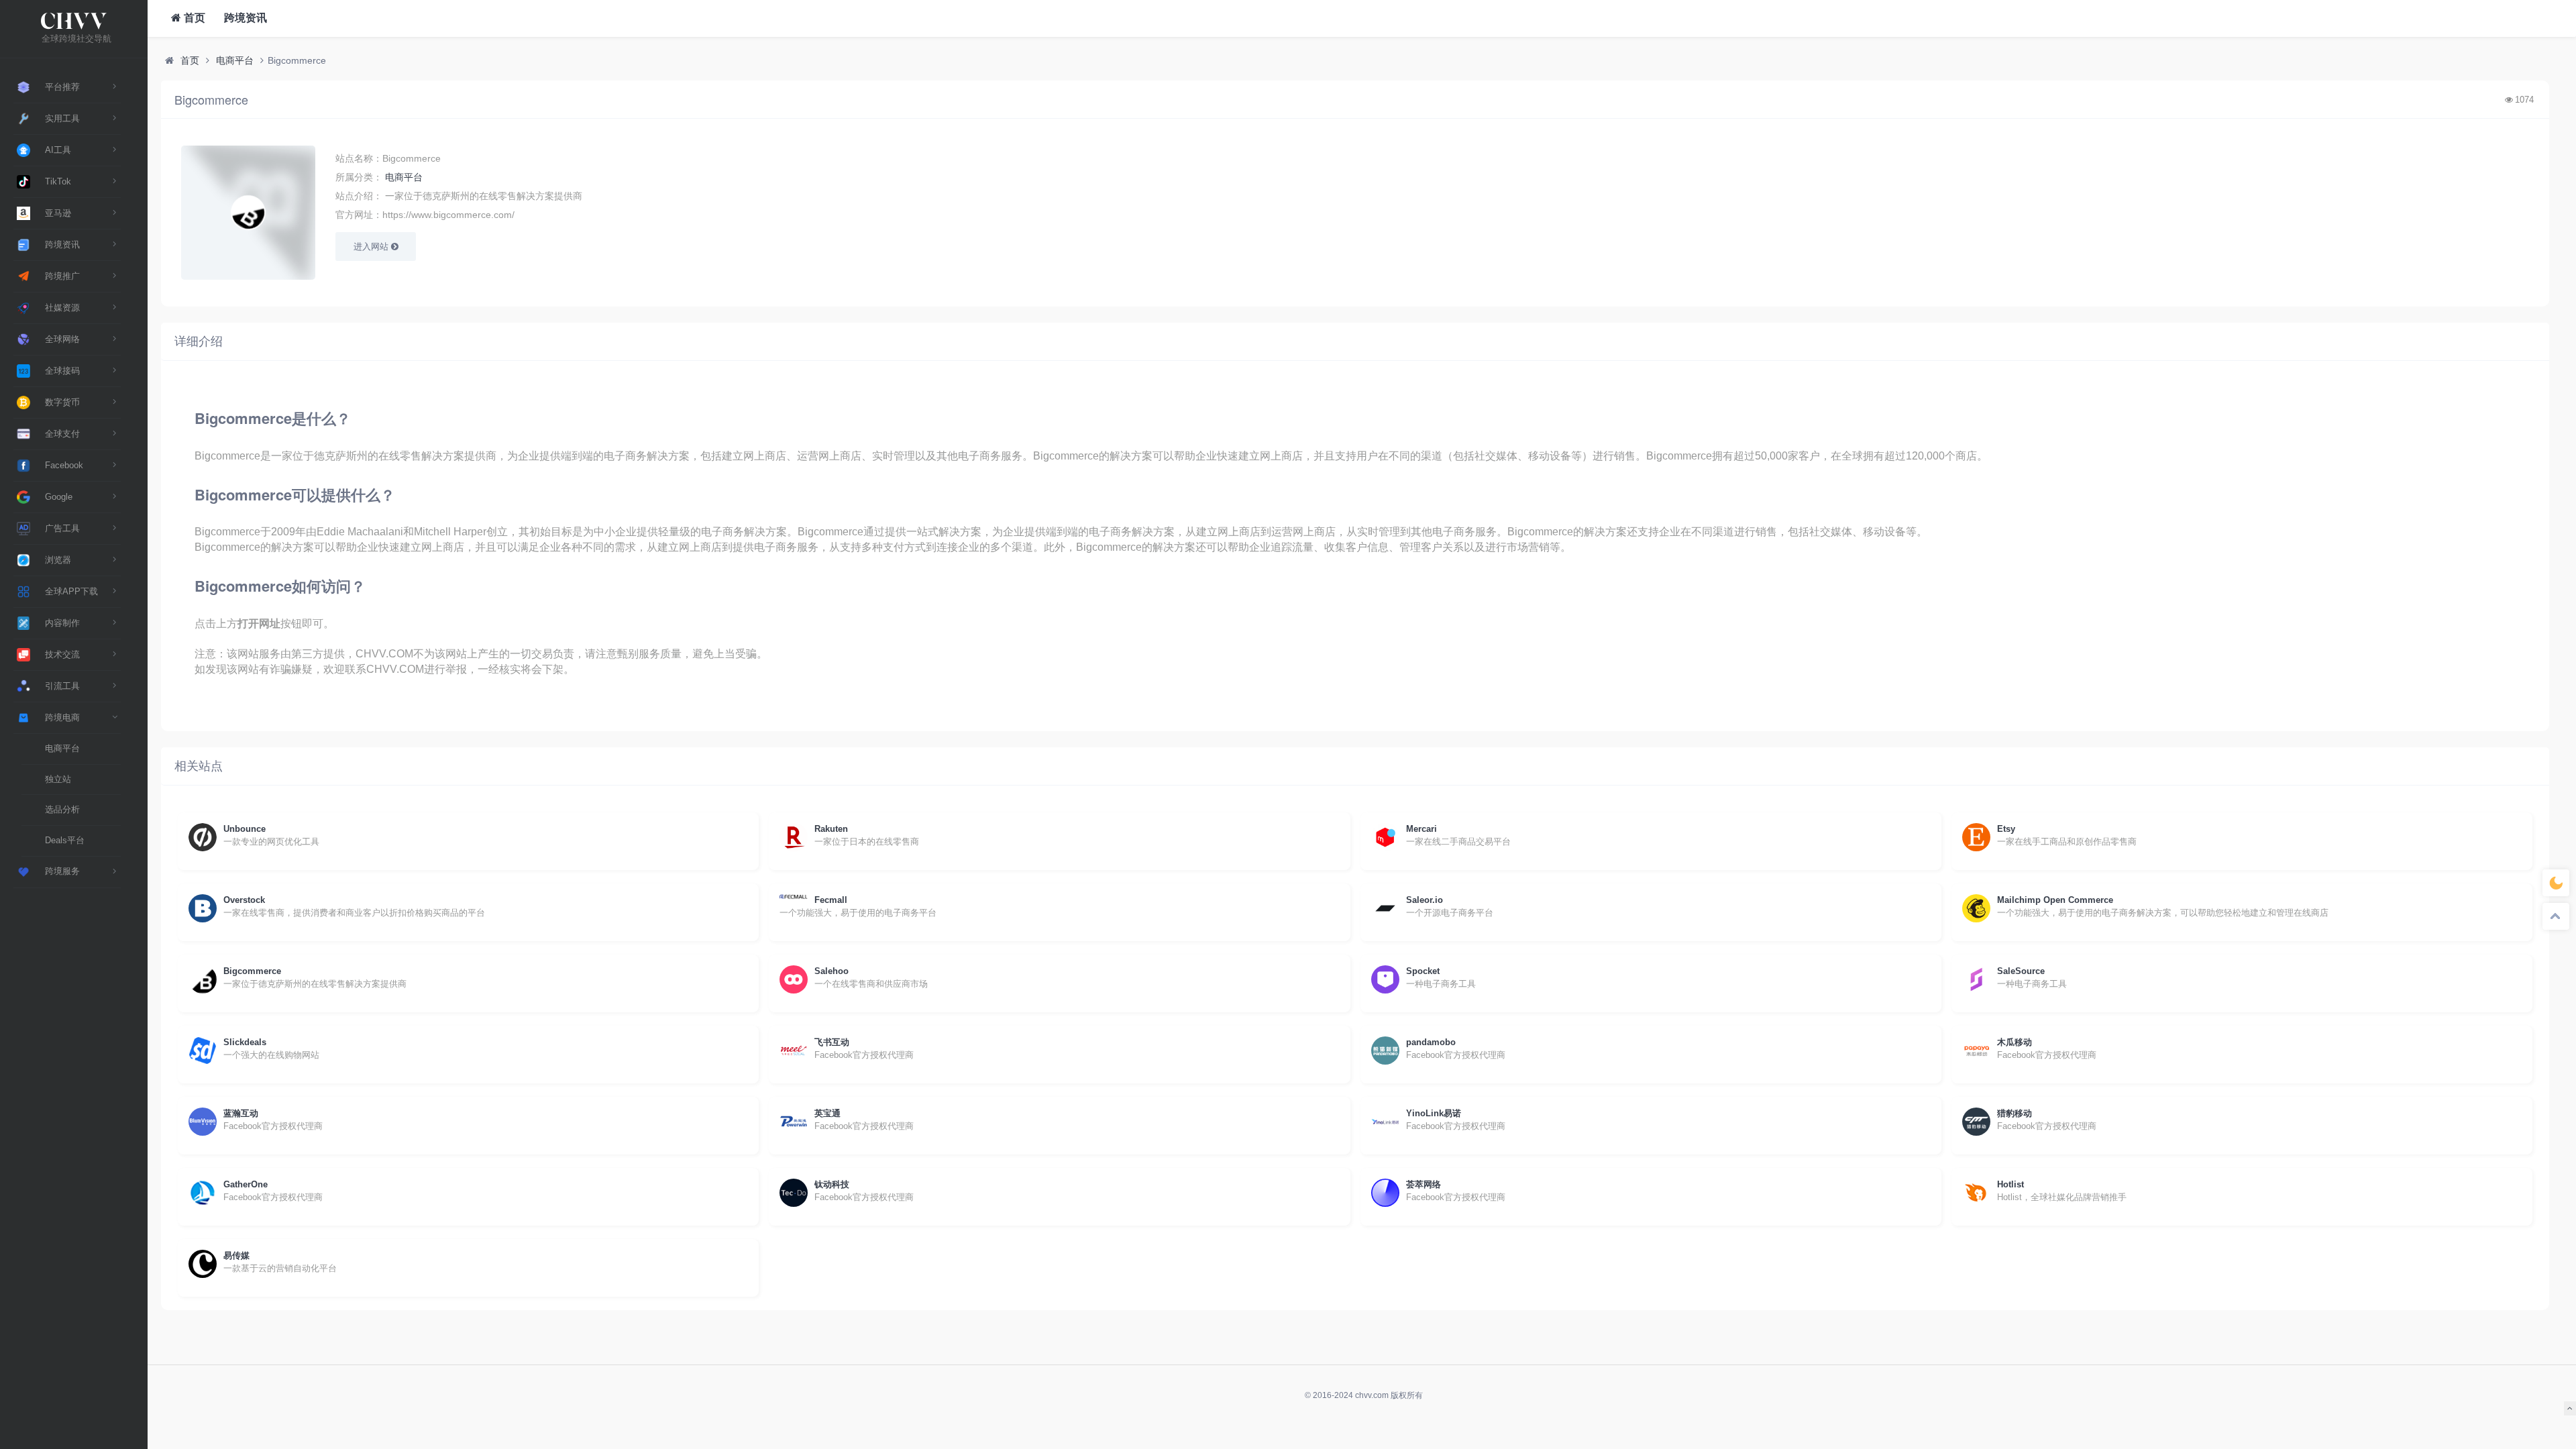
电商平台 (62, 748)
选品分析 (62, 809)
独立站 (58, 779)
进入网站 (372, 247)
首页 (193, 18)
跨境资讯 (244, 18)
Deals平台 (65, 840)
